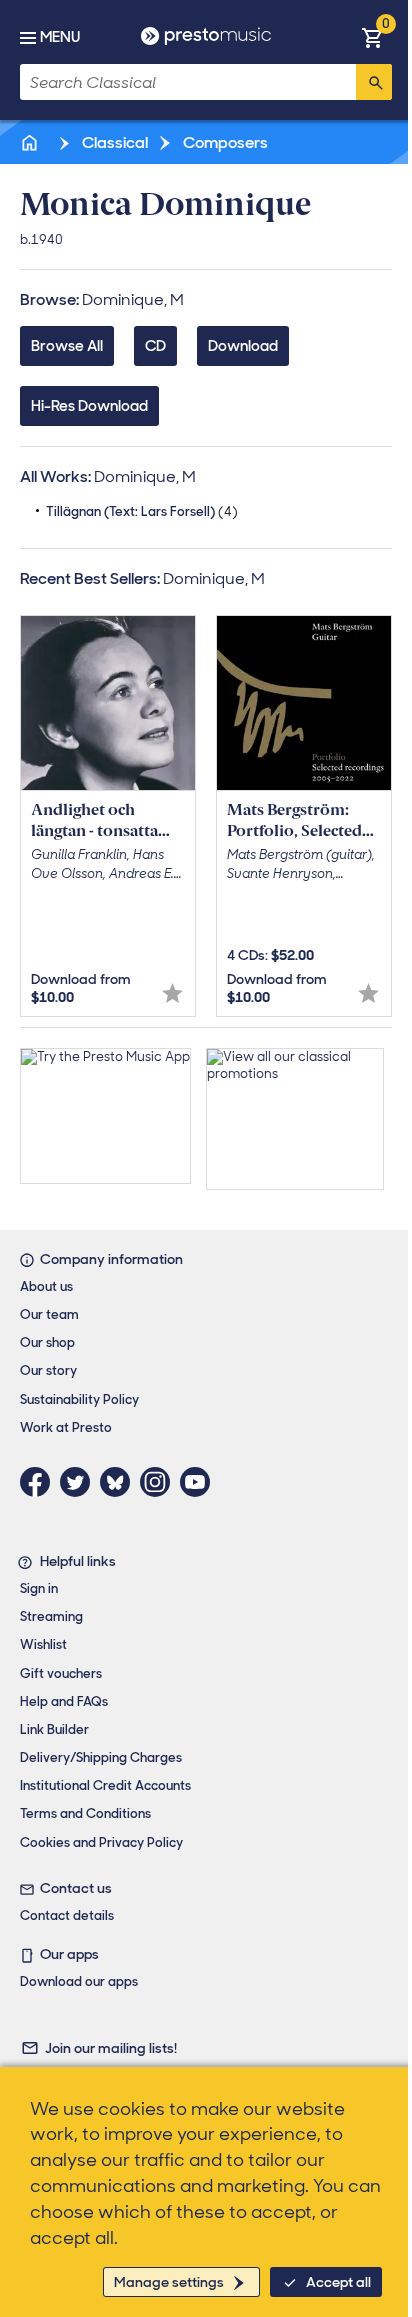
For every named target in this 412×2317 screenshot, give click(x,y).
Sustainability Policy (79, 1399)
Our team (49, 1314)
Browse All (67, 346)
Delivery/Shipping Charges (101, 1757)
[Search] (374, 82)
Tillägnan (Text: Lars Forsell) (142, 511)
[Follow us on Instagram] (160, 1482)
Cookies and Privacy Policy (101, 1842)
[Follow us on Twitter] (80, 1482)
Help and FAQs (64, 1701)
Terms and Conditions (85, 1813)
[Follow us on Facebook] (40, 1482)
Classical (113, 142)
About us (46, 1286)
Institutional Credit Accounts (105, 1785)
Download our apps (79, 1981)
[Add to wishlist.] (172, 993)
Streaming (51, 1616)
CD (155, 346)
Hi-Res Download (89, 406)
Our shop (47, 1342)
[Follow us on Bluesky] (120, 1482)
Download (243, 346)
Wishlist (43, 1644)
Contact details (67, 1915)
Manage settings (169, 2282)
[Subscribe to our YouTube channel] (200, 1482)
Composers (224, 142)
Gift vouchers (61, 1673)
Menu (60, 37)
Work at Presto (66, 1427)
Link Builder (54, 1729)
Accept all (338, 2282)
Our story (48, 1370)
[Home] (31, 142)
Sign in (39, 1588)
